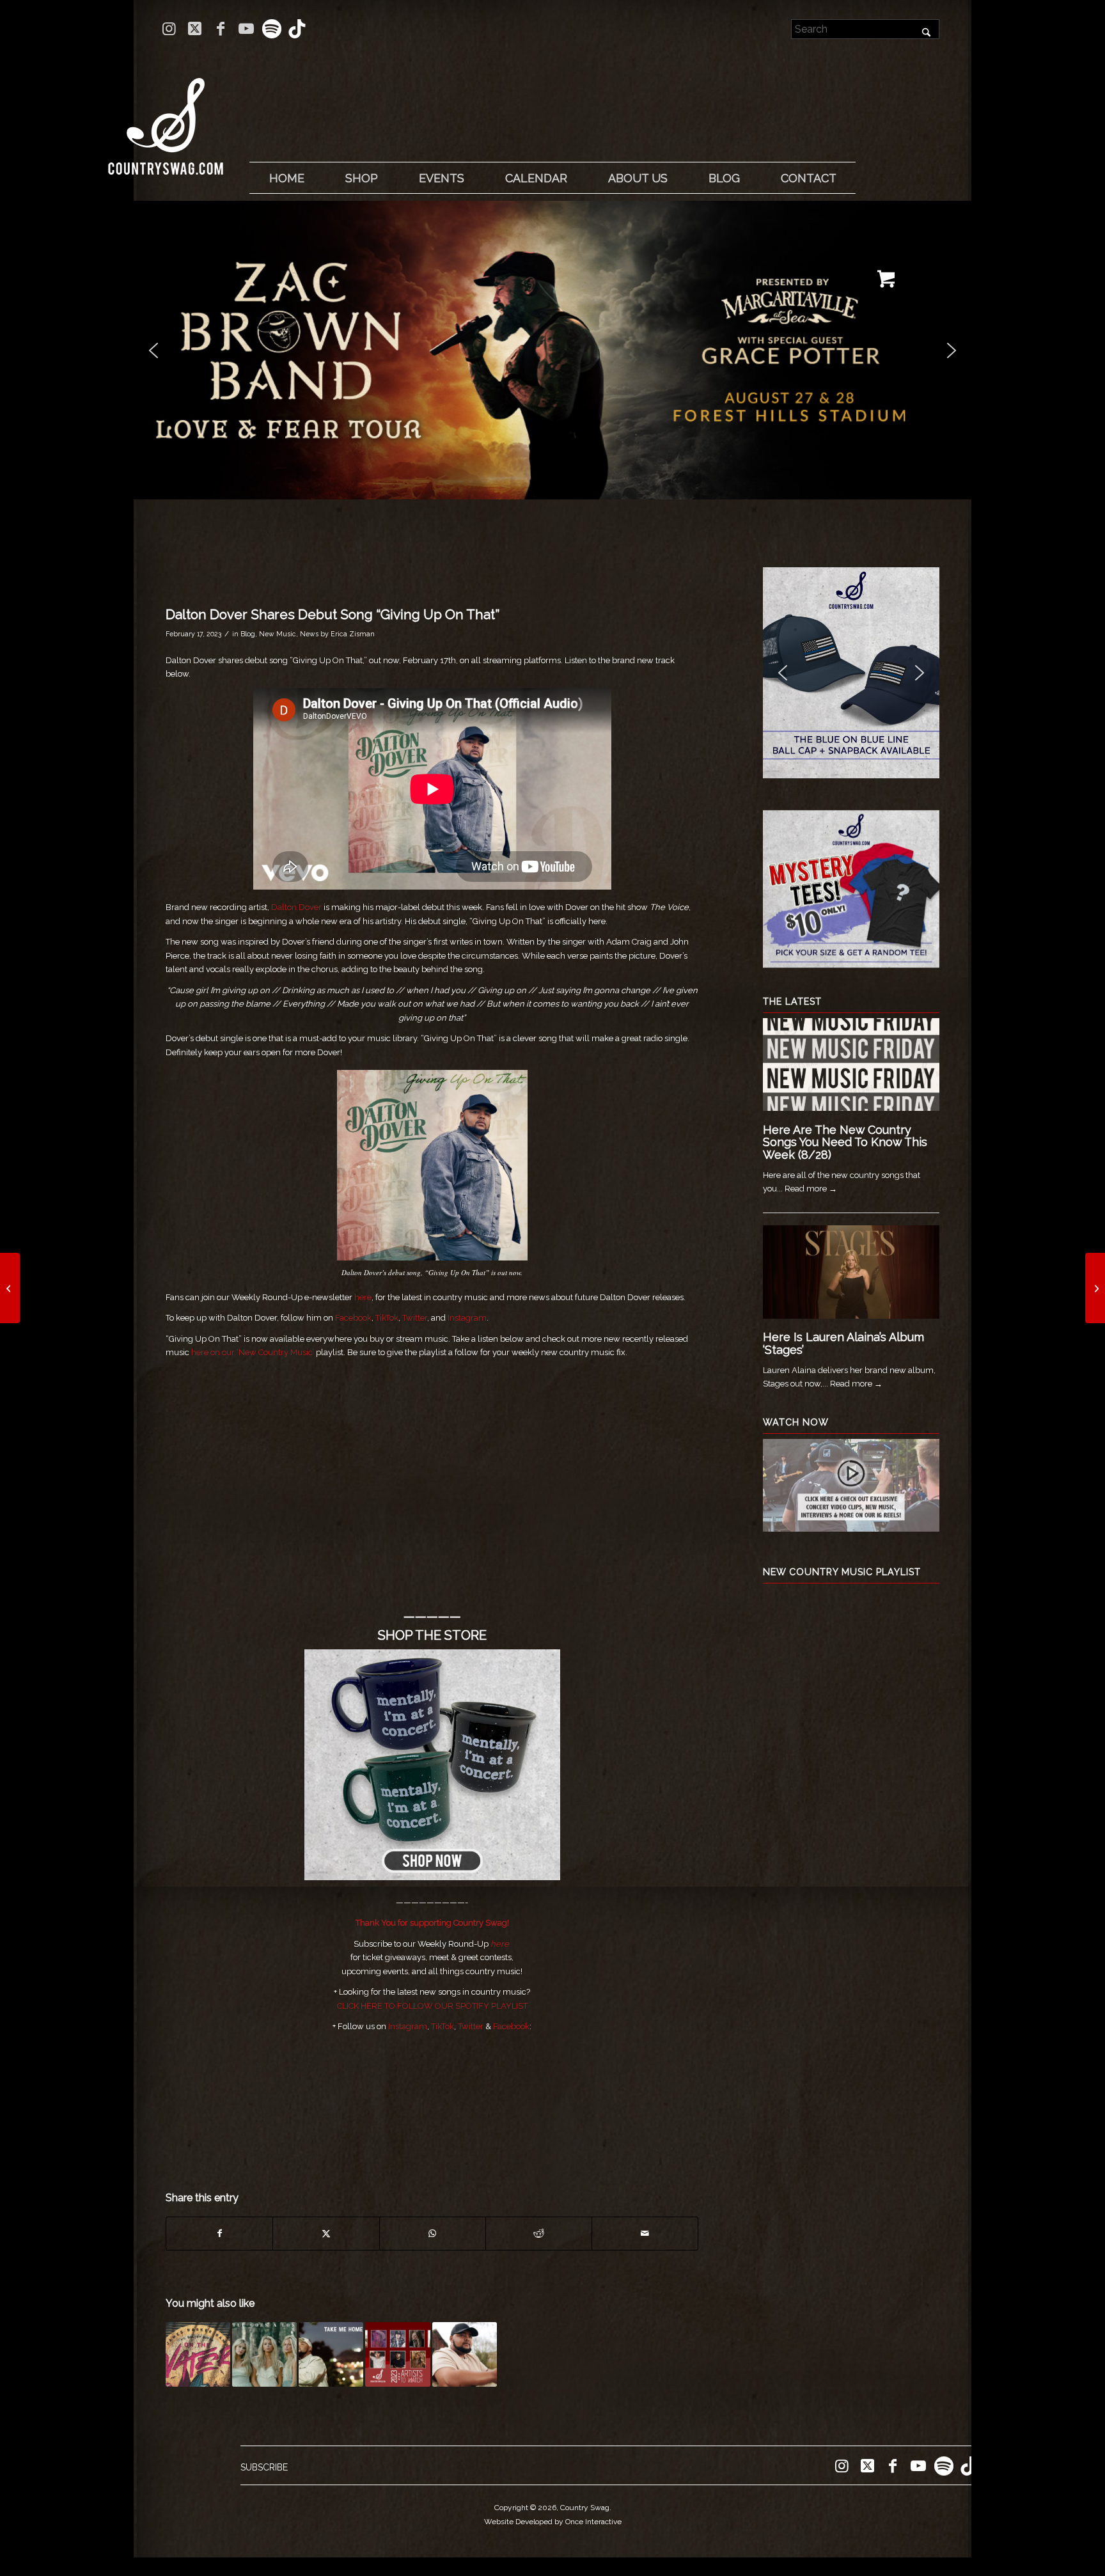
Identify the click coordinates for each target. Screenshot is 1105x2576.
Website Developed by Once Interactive (553, 2522)
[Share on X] (326, 2234)
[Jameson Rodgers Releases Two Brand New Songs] (1095, 1288)
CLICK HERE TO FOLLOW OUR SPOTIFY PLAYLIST (432, 2006)
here (363, 1297)
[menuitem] (286, 178)
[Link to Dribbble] (297, 29)
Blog (248, 634)
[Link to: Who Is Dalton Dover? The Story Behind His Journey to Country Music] (465, 2354)
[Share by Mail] (645, 2234)
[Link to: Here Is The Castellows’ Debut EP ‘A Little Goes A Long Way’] (264, 2354)
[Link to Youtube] (246, 29)
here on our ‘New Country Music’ (253, 1352)
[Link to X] (195, 29)
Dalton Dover (296, 907)
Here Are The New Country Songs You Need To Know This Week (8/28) (845, 1143)
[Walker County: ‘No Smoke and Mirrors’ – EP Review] (10, 1288)
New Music (278, 634)
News (309, 634)
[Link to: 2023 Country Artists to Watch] (397, 2354)
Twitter (415, 1318)
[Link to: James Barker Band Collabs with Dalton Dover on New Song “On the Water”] (198, 2354)
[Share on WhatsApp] (433, 2234)
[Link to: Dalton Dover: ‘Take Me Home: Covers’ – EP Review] (331, 2354)
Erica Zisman (353, 634)
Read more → (811, 1189)
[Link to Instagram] (169, 29)
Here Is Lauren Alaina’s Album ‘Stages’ (843, 1343)
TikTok (387, 1318)
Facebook (353, 1318)
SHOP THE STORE (432, 1635)
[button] (552, 350)
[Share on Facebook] (219, 2234)
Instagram (467, 1318)
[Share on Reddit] (539, 2234)
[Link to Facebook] (220, 29)
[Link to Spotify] (271, 29)
